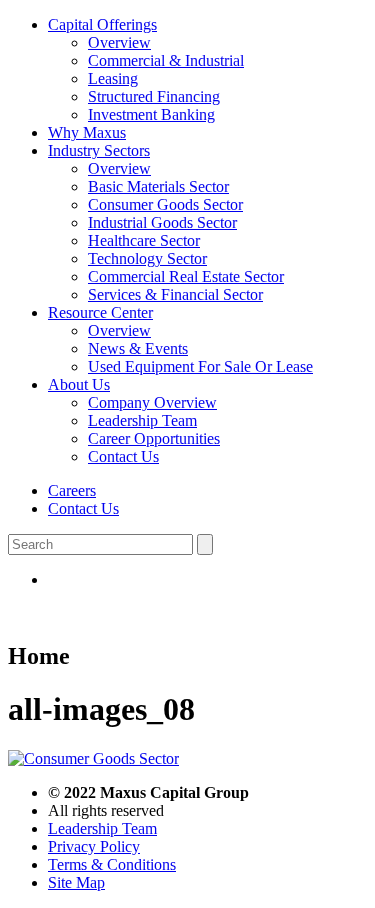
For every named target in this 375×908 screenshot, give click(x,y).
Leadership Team (142, 420)
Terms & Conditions (112, 864)
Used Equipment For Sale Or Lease (200, 366)
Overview (119, 42)
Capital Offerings (102, 24)
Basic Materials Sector (158, 186)
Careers (72, 490)
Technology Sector (147, 258)
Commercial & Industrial (166, 60)
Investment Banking (151, 114)
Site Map (76, 882)
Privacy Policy (94, 846)
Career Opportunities (154, 438)
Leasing (113, 78)
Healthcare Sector (144, 240)
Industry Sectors (99, 150)
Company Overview (152, 402)
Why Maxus (87, 132)
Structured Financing (154, 96)
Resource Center (100, 312)
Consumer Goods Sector (165, 204)
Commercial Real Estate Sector (186, 276)
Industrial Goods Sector (162, 222)
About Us (79, 384)
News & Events (138, 348)
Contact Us (123, 456)
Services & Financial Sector (175, 294)
